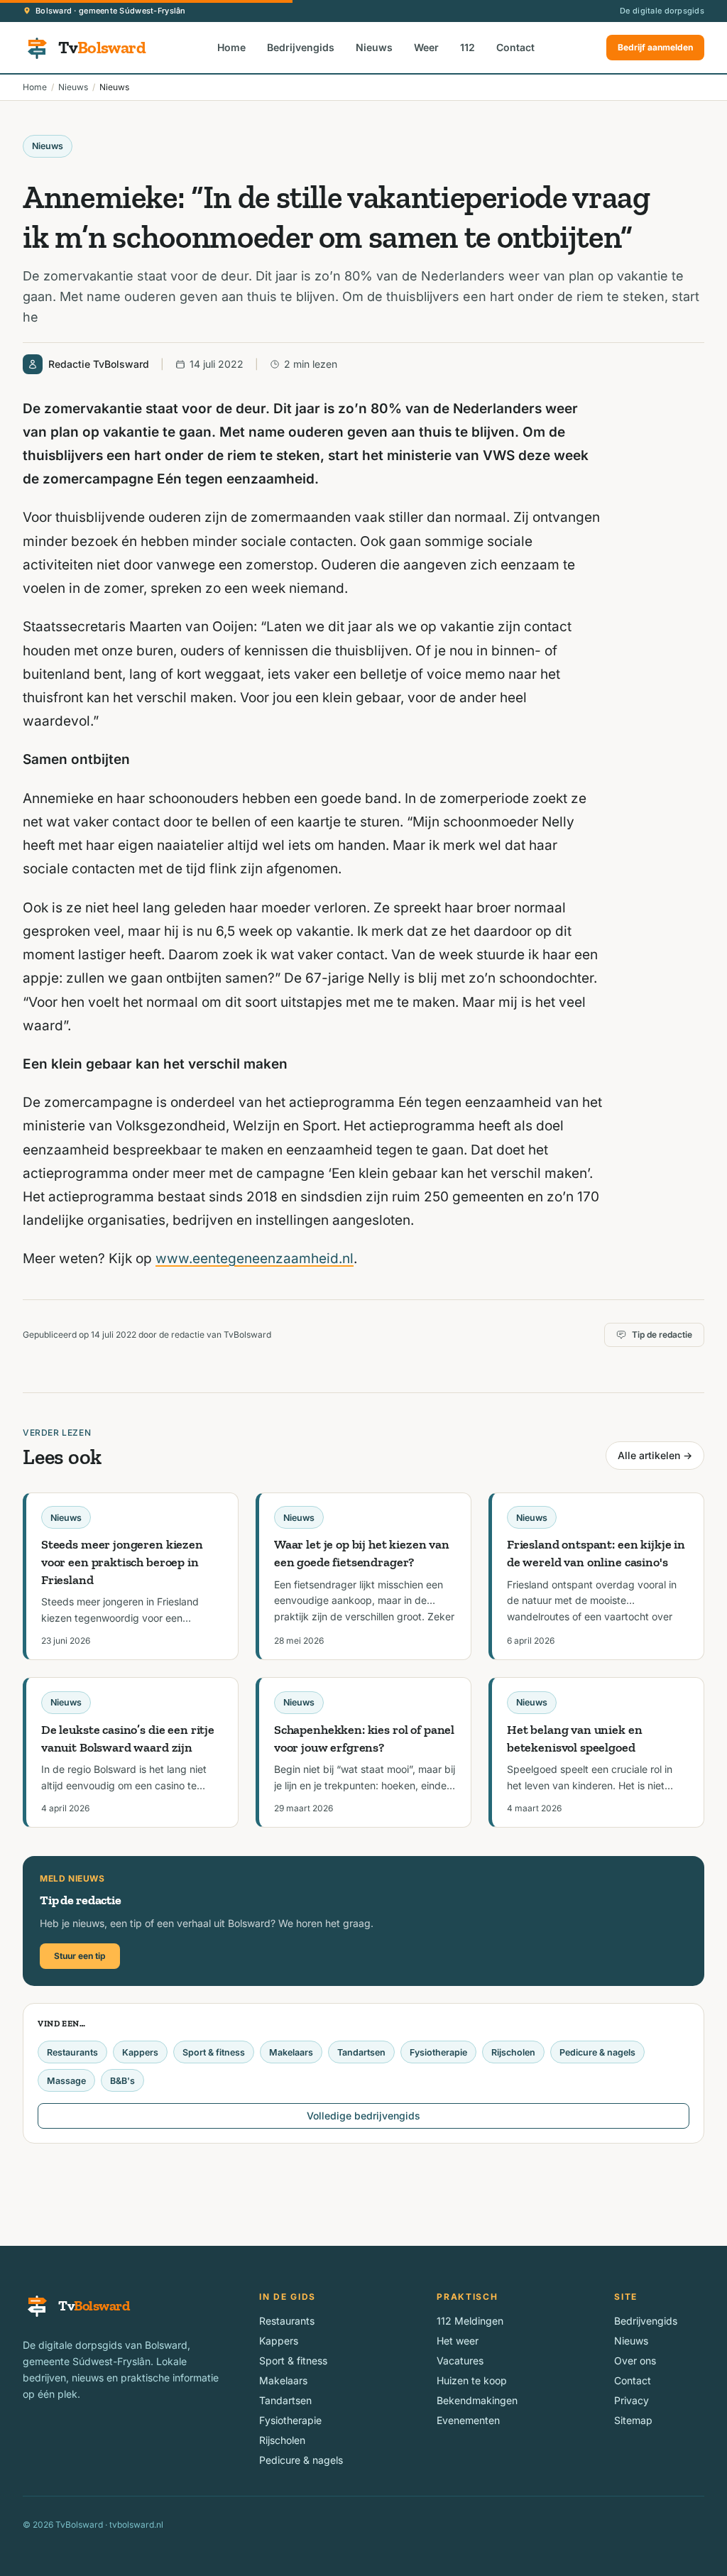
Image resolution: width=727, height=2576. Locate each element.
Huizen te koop (472, 2380)
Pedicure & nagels (597, 2052)
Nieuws (374, 47)
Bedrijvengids (301, 47)
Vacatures (460, 2361)
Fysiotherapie (438, 2052)
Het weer (458, 2341)
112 (468, 47)
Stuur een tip (80, 1956)
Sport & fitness (214, 2052)
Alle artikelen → (655, 1455)
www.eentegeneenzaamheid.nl (255, 1259)
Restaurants (72, 2052)
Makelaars (291, 2052)
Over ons (635, 2361)
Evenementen (468, 2420)
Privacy (632, 2400)
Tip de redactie (662, 1335)
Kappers (140, 2052)
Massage (66, 2081)
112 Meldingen (470, 2321)
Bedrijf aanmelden (655, 47)
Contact (515, 47)
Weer (426, 47)
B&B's (122, 2081)
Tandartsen (361, 2052)
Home (231, 47)
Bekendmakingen (477, 2400)
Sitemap (633, 2420)
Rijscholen (513, 2052)
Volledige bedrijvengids (363, 2116)
